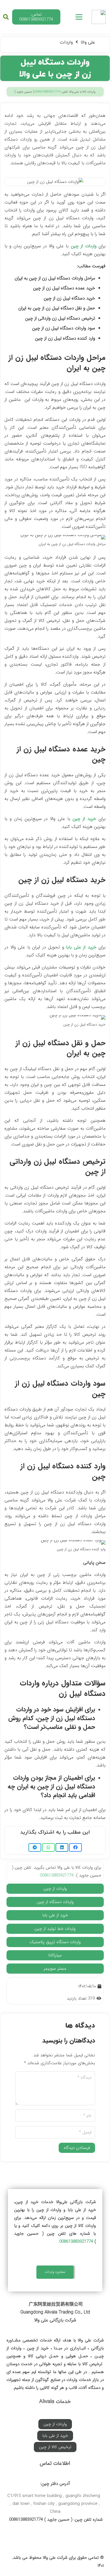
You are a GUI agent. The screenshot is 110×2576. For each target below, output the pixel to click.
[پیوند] (99, 17)
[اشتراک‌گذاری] (75, 1847)
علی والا (88, 42)
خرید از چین (84, 819)
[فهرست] (79, 17)
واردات (66, 42)
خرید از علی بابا (81, 947)
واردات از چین (84, 246)
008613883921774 (48, 92)
